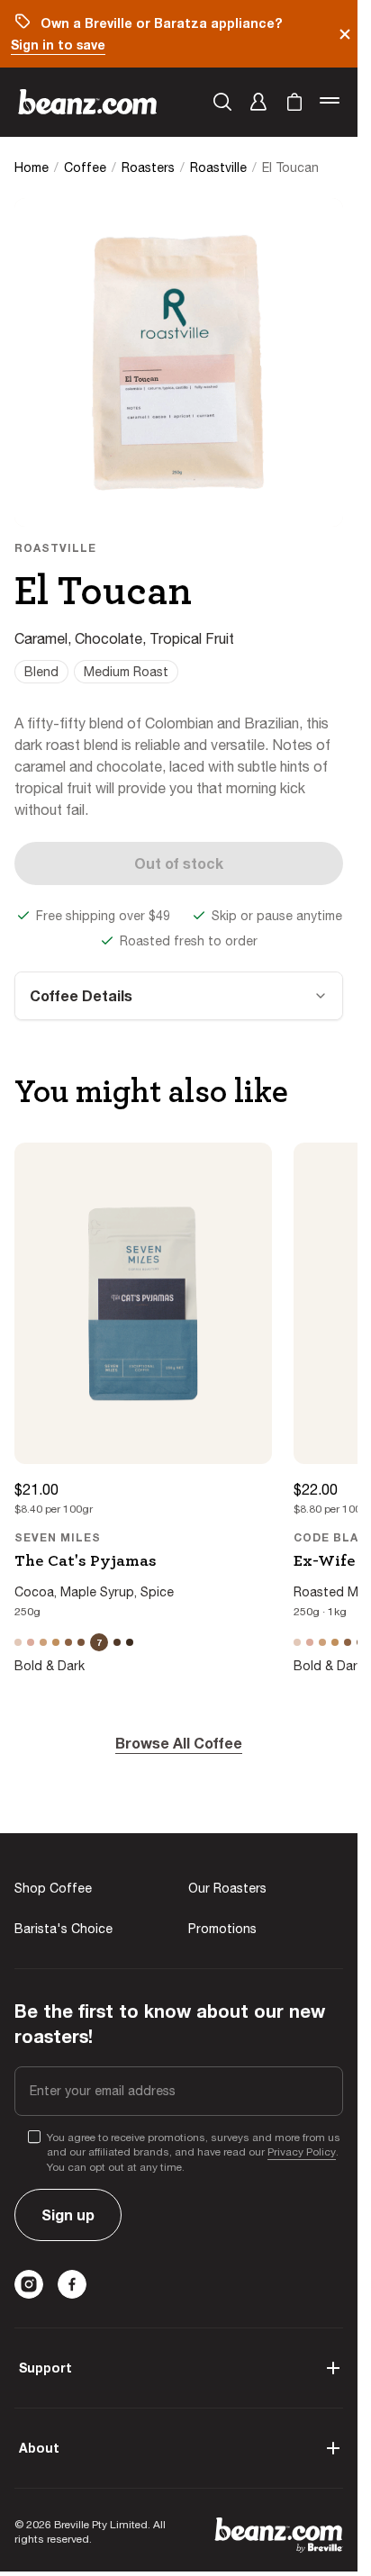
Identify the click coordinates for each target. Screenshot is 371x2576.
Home (32, 167)
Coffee (85, 167)
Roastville (218, 167)
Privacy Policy (302, 2152)
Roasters (148, 167)
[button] (258, 102)
